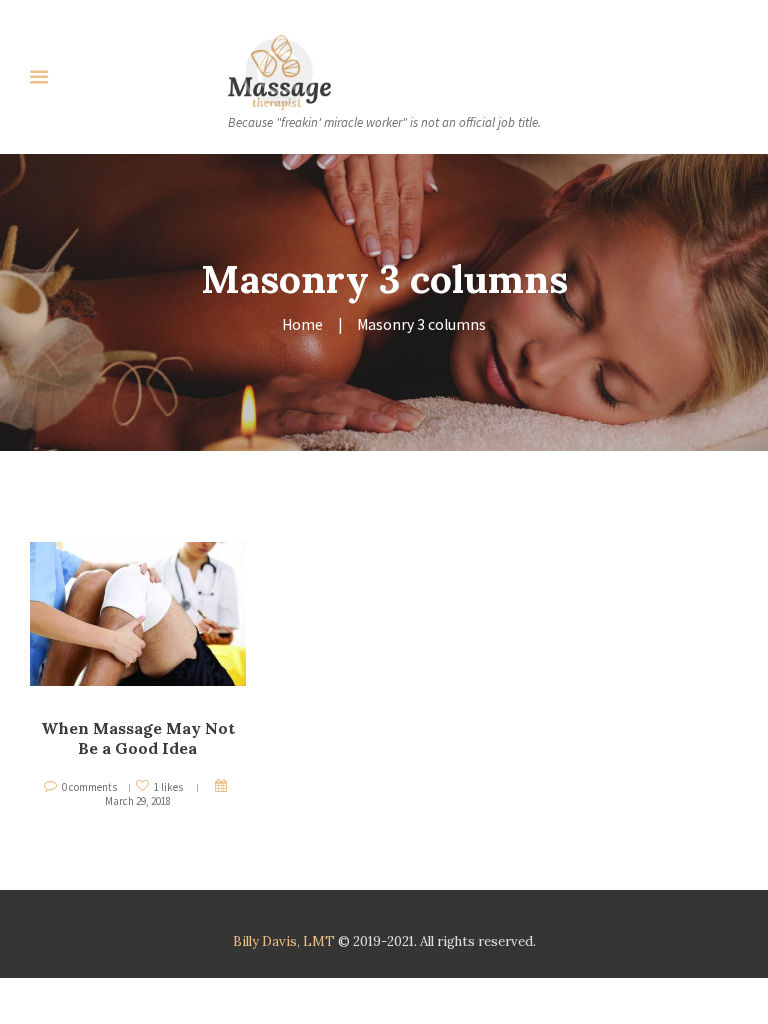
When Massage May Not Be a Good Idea (138, 738)
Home (302, 324)
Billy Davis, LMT (284, 941)
